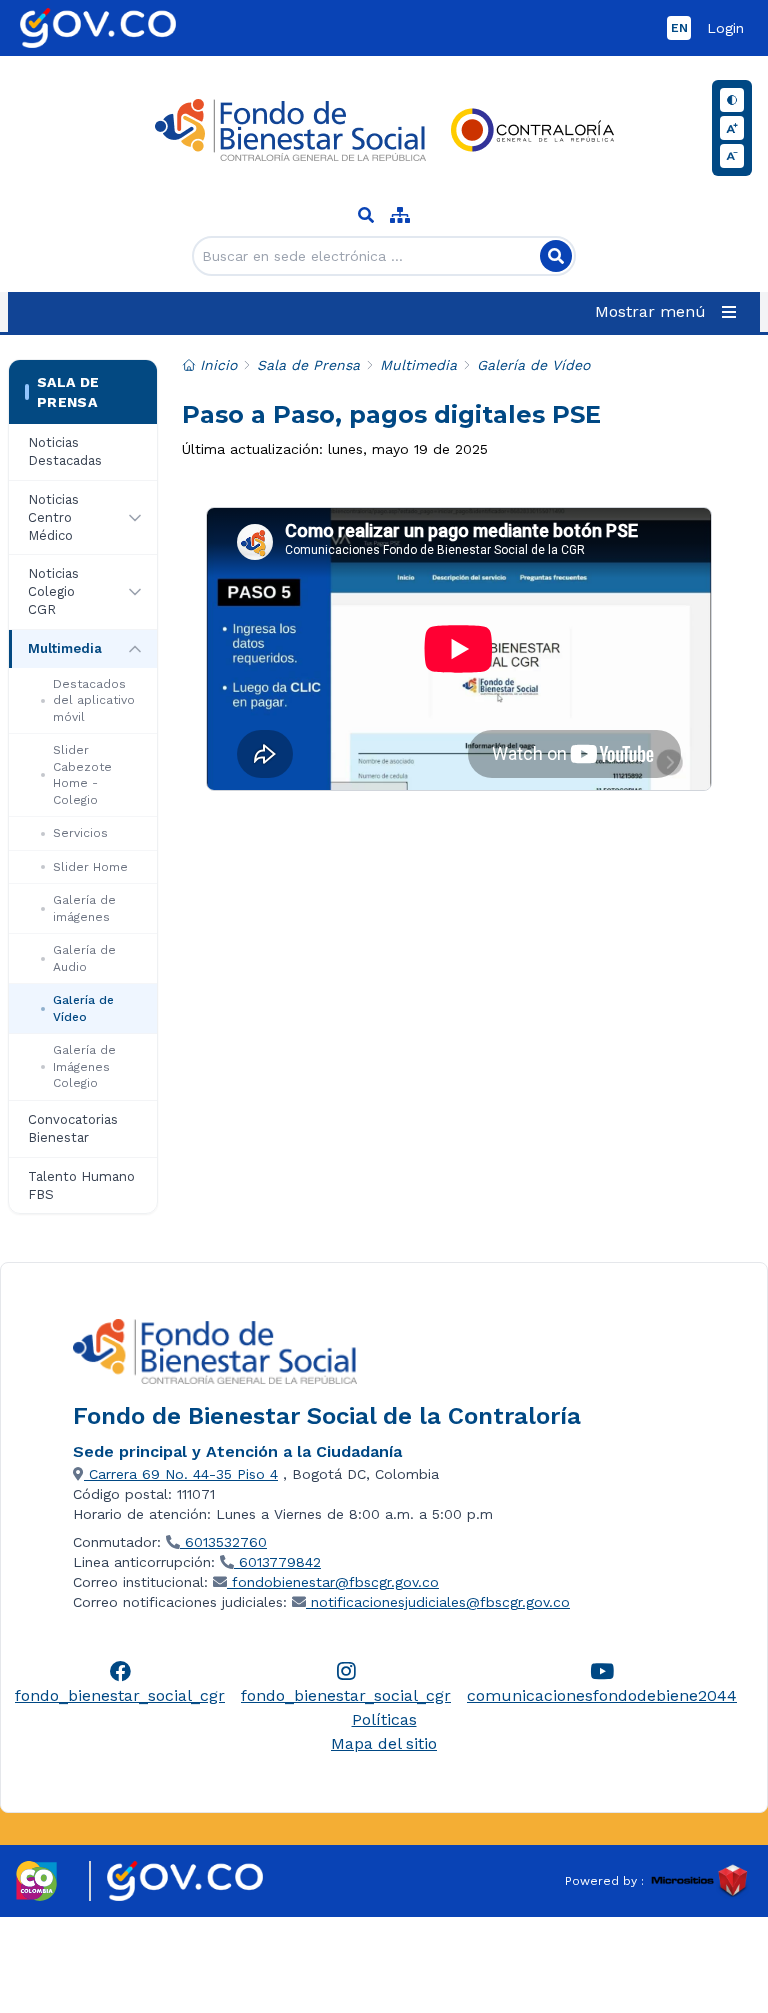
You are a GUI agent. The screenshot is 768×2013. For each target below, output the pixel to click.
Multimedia (65, 648)
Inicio (218, 365)
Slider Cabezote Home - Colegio (82, 775)
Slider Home (90, 867)
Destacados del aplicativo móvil (94, 700)
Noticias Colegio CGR (53, 591)
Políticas (384, 1719)
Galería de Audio (84, 958)
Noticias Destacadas (65, 451)
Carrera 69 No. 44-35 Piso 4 (181, 1474)
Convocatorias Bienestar (73, 1128)
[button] (669, 312)
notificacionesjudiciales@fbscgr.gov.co (438, 1602)
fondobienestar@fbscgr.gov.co (333, 1582)
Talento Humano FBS (81, 1185)
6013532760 (223, 1542)
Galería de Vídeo (83, 1008)
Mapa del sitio (384, 1743)
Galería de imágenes (84, 908)
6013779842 (277, 1562)
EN (679, 28)
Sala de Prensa (68, 392)
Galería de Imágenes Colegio (84, 1066)
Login (725, 28)
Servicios (80, 833)
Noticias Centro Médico (53, 517)
